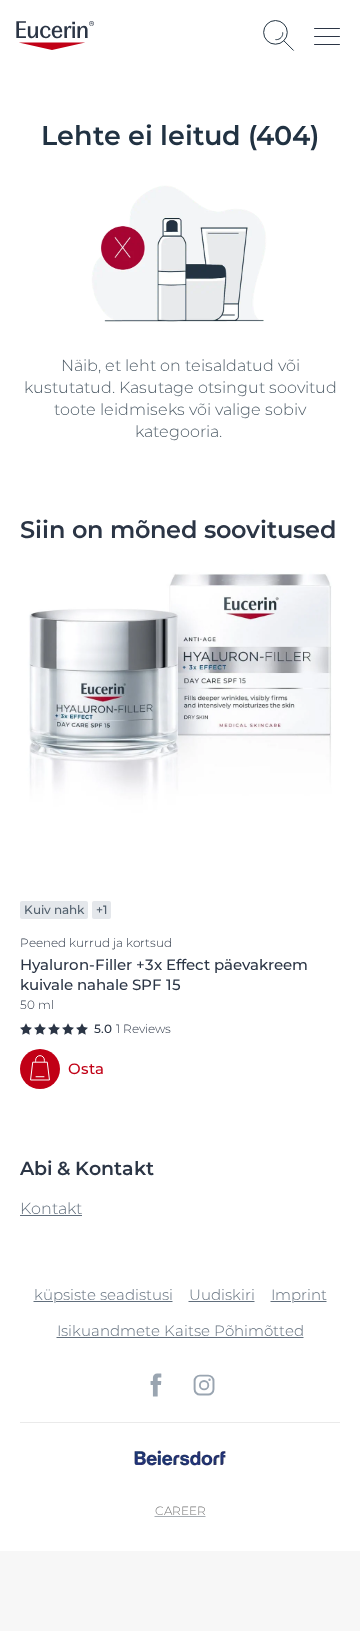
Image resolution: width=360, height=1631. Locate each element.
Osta (86, 1068)
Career (180, 1510)
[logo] (55, 35)
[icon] (156, 1385)
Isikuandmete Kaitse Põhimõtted (180, 1330)
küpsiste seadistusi (103, 1294)
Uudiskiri (222, 1294)
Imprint (299, 1294)
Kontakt (51, 1208)
